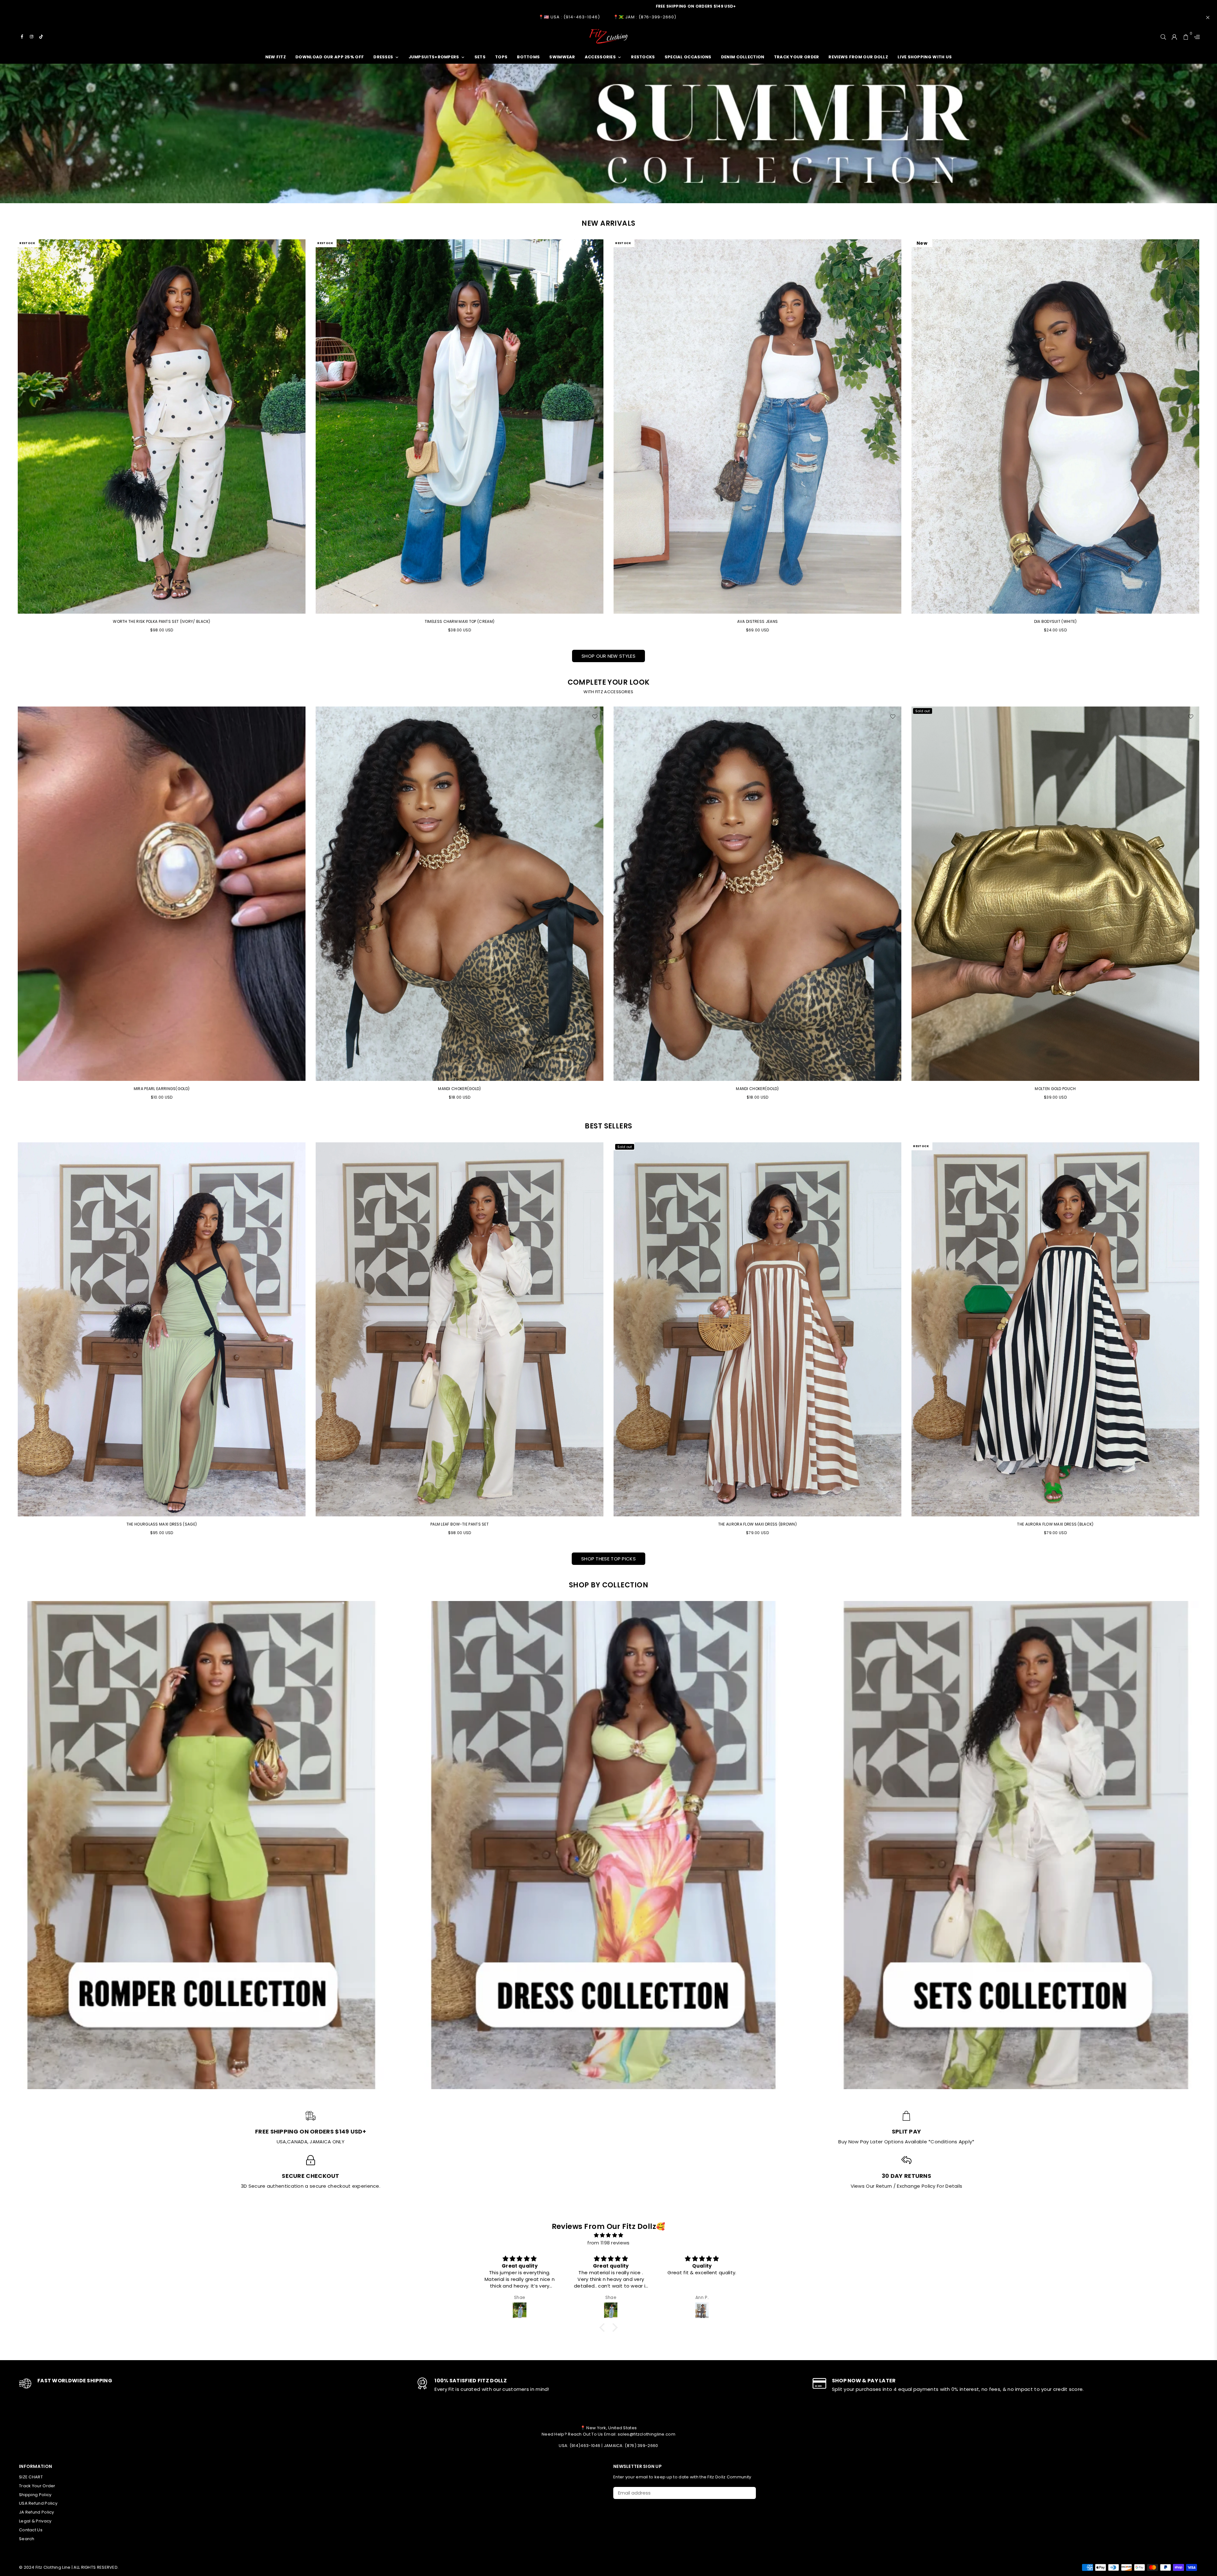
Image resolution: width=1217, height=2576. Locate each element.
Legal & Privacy (35, 2521)
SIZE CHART (31, 2477)
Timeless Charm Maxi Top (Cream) (460, 621)
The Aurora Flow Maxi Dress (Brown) (757, 1524)
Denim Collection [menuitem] (743, 57)
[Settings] (1195, 36)
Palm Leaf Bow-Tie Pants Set (460, 1524)
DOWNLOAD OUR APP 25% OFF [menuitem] (330, 57)
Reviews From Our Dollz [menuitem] (858, 57)
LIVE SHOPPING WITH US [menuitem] (925, 57)
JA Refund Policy (37, 2512)
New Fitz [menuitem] (276, 57)
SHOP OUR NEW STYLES (608, 656)
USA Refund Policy (38, 2503)
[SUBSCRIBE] (749, 2493)
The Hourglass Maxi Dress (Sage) (162, 1524)
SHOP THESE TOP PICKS (608, 1559)
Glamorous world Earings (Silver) (162, 1089)
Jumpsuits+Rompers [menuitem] (434, 57)
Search (27, 2539)
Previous (9, 906)
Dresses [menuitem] (383, 57)
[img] (608, 2235)
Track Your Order (37, 2486)
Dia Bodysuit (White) (1056, 621)
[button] (604, 2327)
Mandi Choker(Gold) (757, 1089)
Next (1208, 906)
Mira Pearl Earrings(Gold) (460, 1089)
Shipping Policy (35, 2495)
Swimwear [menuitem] (562, 57)
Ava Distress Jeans (757, 621)
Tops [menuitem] (501, 57)
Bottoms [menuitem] (528, 57)
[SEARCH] (1163, 36)
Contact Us (31, 2530)
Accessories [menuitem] (600, 57)
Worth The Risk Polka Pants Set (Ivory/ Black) (162, 621)
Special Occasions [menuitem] (688, 57)
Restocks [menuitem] (643, 57)
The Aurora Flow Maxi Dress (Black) (1055, 1524)
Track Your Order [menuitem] (797, 57)
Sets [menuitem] (480, 57)
